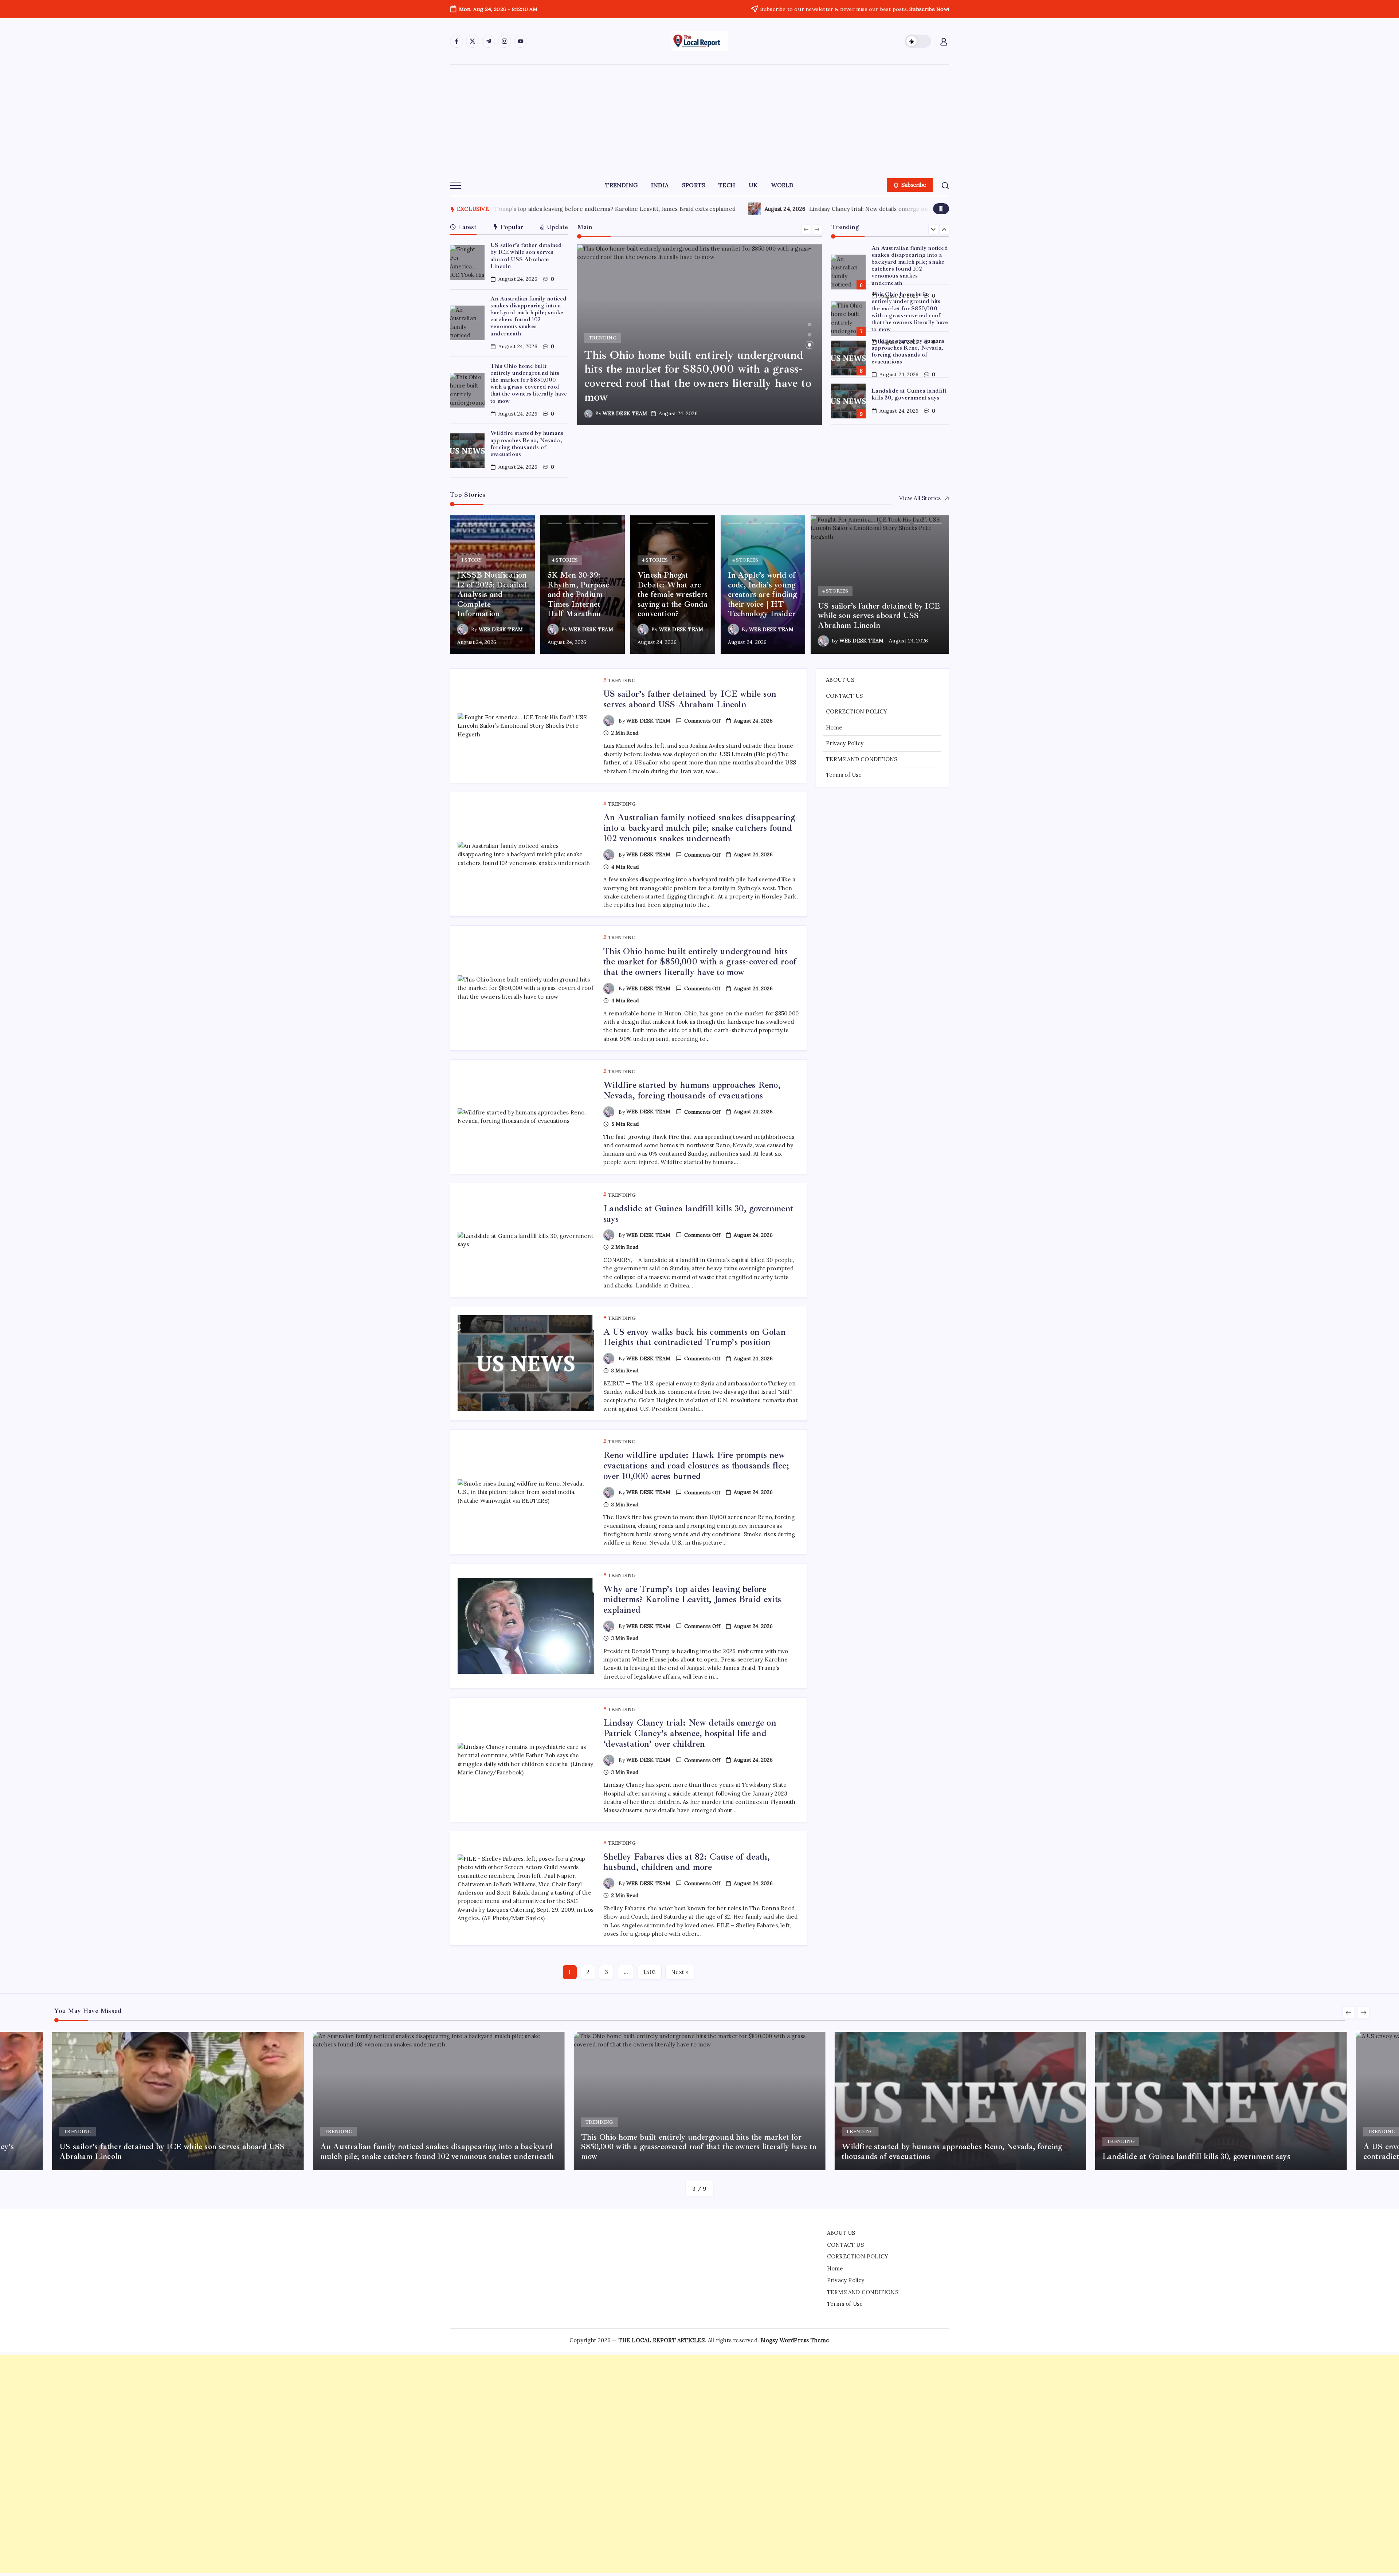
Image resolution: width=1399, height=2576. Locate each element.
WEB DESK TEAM (629, 413)
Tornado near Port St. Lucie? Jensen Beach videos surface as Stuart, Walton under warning (927, 209)
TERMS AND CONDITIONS (862, 759)
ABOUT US (840, 680)
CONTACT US (844, 696)
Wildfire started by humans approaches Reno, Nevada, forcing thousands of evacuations (527, 444)
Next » (680, 1972)
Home (834, 727)
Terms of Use (844, 775)
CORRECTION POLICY (857, 711)
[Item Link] (467, 262)
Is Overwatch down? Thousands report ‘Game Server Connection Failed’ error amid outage (608, 209)
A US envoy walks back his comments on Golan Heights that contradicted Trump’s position (909, 398)
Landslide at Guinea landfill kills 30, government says (909, 348)
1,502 (650, 1972)
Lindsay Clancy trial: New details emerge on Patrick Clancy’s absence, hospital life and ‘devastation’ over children (690, 1733)
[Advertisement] (699, 119)
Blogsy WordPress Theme (795, 2340)
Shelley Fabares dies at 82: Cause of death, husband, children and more (687, 1862)
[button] (918, 41)
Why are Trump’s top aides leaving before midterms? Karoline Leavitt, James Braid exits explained (692, 1600)
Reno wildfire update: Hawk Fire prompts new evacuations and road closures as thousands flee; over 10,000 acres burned (696, 1466)
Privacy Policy (845, 743)
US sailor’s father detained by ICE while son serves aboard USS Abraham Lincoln (526, 256)
